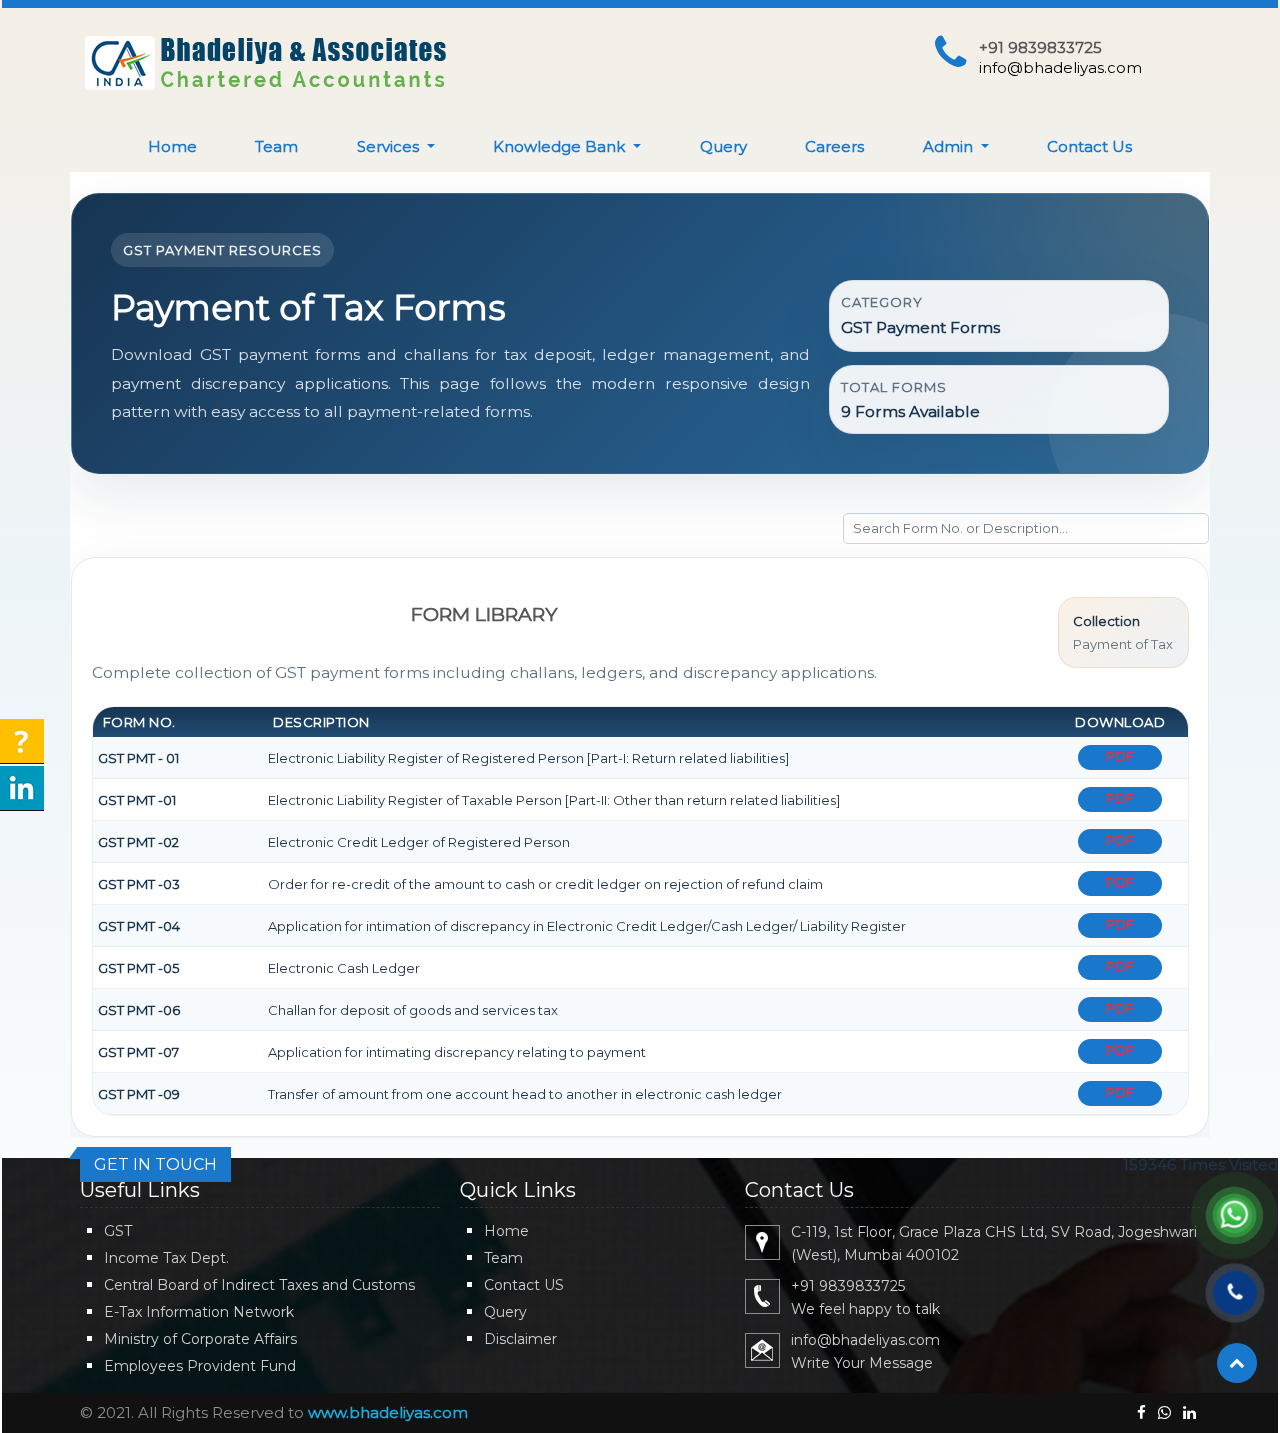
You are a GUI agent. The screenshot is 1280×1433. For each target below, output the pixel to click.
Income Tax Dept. (166, 1258)
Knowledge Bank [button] (561, 146)
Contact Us (1089, 146)
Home (172, 146)
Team (276, 146)
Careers (834, 146)
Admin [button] (950, 146)
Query (723, 146)
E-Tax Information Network (199, 1312)
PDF (1120, 756)
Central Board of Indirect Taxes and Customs (259, 1285)
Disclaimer (520, 1339)
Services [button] (390, 146)
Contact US (524, 1285)
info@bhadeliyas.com (1060, 67)
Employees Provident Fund (200, 1366)
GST (118, 1231)
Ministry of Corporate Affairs (200, 1339)
